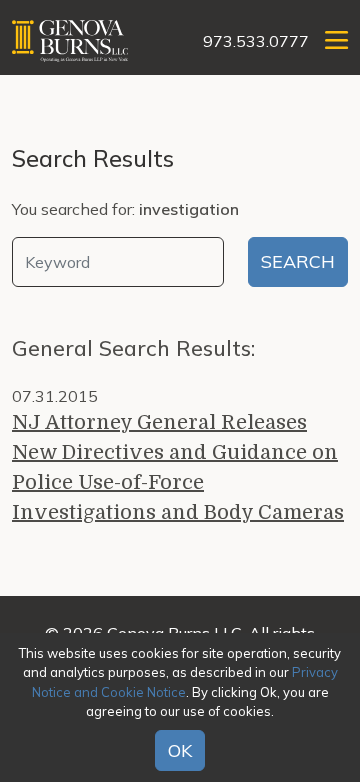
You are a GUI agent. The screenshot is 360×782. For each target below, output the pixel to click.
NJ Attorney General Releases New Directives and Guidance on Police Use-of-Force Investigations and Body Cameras (178, 467)
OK (180, 750)
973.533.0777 (256, 41)
